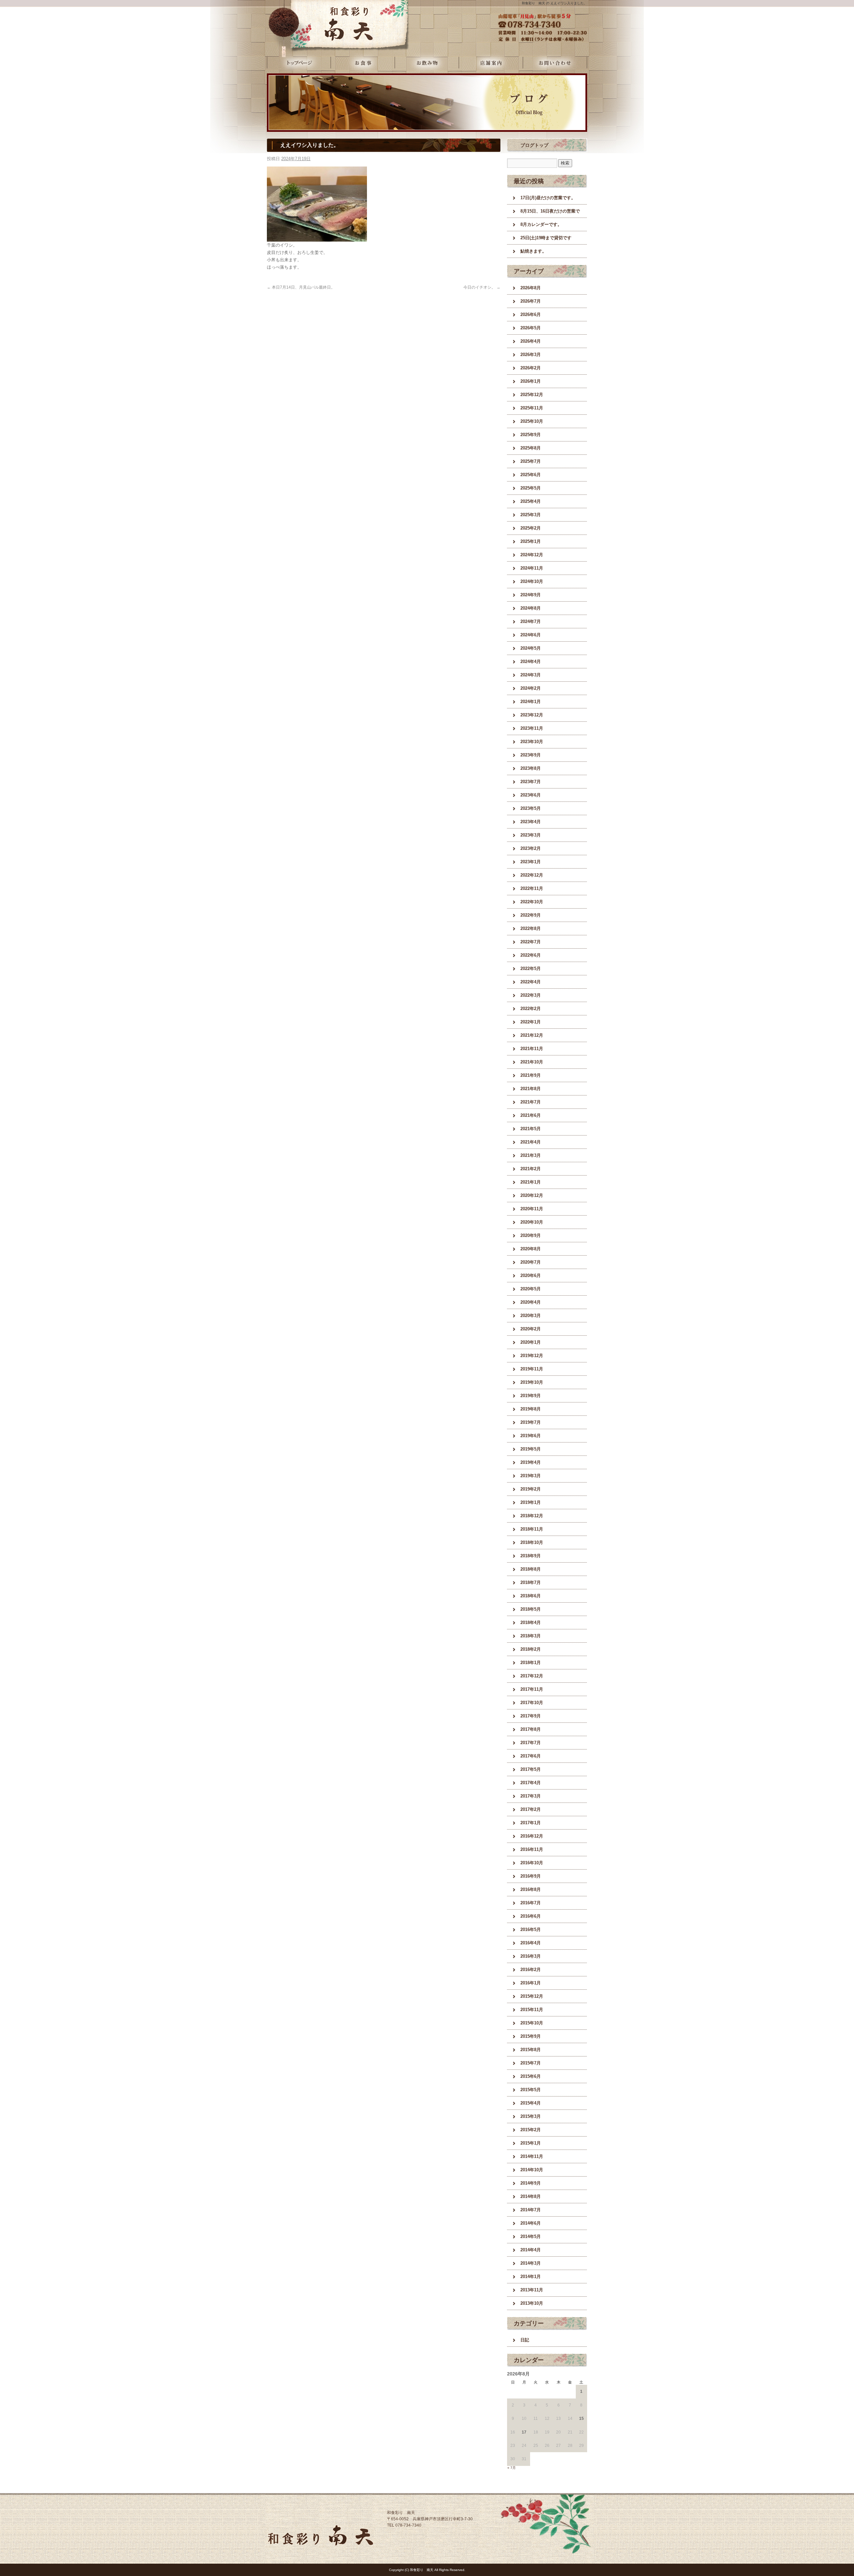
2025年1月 (531, 541)
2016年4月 (531, 1943)
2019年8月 (531, 1409)
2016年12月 (532, 1836)
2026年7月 (531, 301)
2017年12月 (532, 1676)
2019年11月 (532, 1369)
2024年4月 (531, 662)
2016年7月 (531, 1903)
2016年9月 (531, 1876)
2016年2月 (531, 1970)
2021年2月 (531, 1169)
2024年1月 (531, 702)
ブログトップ (534, 145)
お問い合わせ (555, 63)
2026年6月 (531, 314)
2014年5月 (531, 2236)
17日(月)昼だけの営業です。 (548, 198)
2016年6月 (531, 1916)
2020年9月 (531, 1235)
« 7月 (512, 2468)
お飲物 (427, 63)
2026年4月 (531, 341)
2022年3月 (531, 995)
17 (524, 2432)
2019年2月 (531, 1489)
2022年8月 (531, 928)
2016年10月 (532, 1863)
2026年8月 (531, 288)
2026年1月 (531, 381)
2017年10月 (532, 1703)
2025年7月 (531, 461)
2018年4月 (531, 1623)
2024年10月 (532, 581)
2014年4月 (531, 2250)
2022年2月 (531, 1009)
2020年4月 (531, 1302)
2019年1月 (531, 1502)
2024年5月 (531, 648)
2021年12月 (532, 1035)
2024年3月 (531, 675)
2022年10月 (532, 902)
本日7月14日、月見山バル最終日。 (301, 287)
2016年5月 (531, 1929)
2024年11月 (532, 568)
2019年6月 (531, 1436)
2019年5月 (531, 1449)
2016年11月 (532, 1849)
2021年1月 (531, 1182)
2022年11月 (532, 888)
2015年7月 (531, 2063)
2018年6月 (531, 1596)
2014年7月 (531, 2210)
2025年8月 (531, 448)
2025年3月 (531, 515)
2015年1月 (531, 2143)
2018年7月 (531, 1582)
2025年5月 (531, 488)
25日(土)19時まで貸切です (546, 238)
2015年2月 (531, 2130)
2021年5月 (531, 1129)
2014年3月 (531, 2263)
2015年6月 (531, 2076)
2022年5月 (531, 969)
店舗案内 (491, 63)
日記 (525, 2340)
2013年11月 (532, 2290)
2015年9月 (531, 2036)
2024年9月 (531, 595)
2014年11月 (532, 2156)
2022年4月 (531, 982)
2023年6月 (531, 795)
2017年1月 (531, 1823)
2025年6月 (531, 475)
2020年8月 (531, 1249)
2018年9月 (531, 1556)
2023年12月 (532, 715)
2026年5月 (531, 328)
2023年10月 (532, 742)
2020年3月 (531, 1316)
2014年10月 (532, 2170)
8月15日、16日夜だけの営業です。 (550, 213)
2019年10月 (532, 1382)
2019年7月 (531, 1422)
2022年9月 (531, 915)
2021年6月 (531, 1115)
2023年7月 (531, 782)
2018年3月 (531, 1636)
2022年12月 (532, 875)
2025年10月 (532, 421)
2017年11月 (532, 1689)
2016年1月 (531, 1983)
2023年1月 (531, 862)
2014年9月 (531, 2183)
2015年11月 (532, 2010)
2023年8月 (531, 768)
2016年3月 (531, 1956)
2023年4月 (531, 822)
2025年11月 (532, 408)
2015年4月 (531, 2103)
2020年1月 (531, 1342)
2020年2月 (531, 1329)
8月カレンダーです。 (541, 224)
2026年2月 (531, 368)
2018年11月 (532, 1529)
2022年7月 (531, 942)
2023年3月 (531, 835)
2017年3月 (531, 1796)
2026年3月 (531, 355)
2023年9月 (531, 755)
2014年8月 (531, 2196)
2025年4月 (531, 501)
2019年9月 (531, 1396)
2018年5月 (531, 1609)
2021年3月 (531, 1155)
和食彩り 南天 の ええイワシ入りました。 (554, 3)
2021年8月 (531, 1089)
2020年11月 (532, 1209)
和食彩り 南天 (320, 23)
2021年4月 (531, 1142)
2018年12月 (532, 1516)
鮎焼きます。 (533, 251)
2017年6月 (531, 1756)
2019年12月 (532, 1356)
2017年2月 (531, 1809)
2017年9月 (531, 1716)
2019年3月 (531, 1476)
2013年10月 (532, 2303)
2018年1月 (531, 1663)
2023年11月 (532, 728)
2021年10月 (532, 1062)
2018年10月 (532, 1542)
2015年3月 (531, 2116)
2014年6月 (531, 2223)
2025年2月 (531, 528)
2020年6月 (531, 1275)
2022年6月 (531, 955)
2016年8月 (531, 1889)
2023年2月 (531, 848)
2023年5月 (531, 808)
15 (581, 2419)
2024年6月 (531, 635)
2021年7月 (531, 1102)
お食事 (363, 63)
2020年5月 (531, 1289)
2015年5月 (531, 2090)
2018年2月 (531, 1649)
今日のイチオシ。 (482, 287)
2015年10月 (532, 2023)
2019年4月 (531, 1462)
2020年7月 (531, 1262)
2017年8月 (531, 1729)
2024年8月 (531, 608)
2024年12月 (532, 555)
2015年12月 (532, 1996)
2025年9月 (531, 435)
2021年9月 (531, 1075)
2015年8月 (531, 2050)
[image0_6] (317, 238)
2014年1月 (531, 2277)
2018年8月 (531, 1569)
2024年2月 (531, 688)
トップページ (299, 63)
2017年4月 (531, 1783)
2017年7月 (531, 1743)
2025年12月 (532, 395)
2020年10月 (532, 1222)
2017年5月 (531, 1769)
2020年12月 (532, 1195)
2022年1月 (531, 1022)
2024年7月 (531, 621)
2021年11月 (532, 1049)
